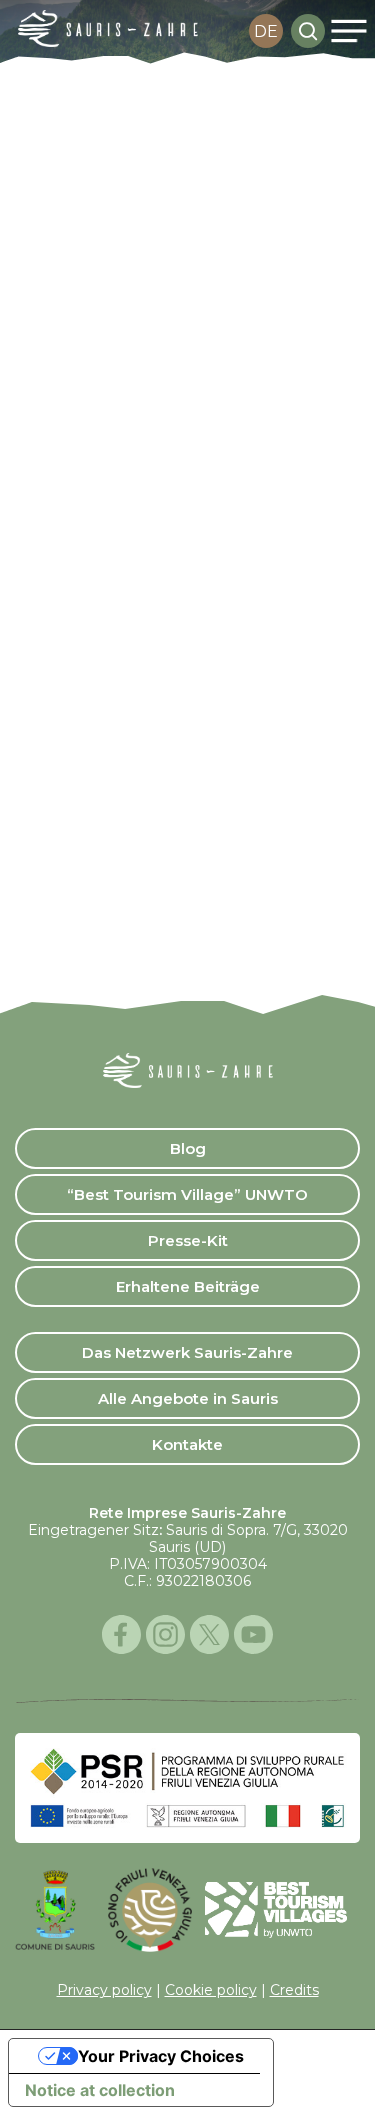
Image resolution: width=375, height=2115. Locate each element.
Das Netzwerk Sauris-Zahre (187, 1352)
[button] (348, 31)
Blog (188, 1148)
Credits (294, 1990)
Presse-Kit (188, 1240)
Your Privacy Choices (161, 2056)
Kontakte (187, 1444)
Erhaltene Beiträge (188, 1286)
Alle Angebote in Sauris (188, 1398)
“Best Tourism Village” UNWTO (187, 1194)
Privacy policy (104, 1990)
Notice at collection (100, 2090)
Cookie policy (211, 1990)
